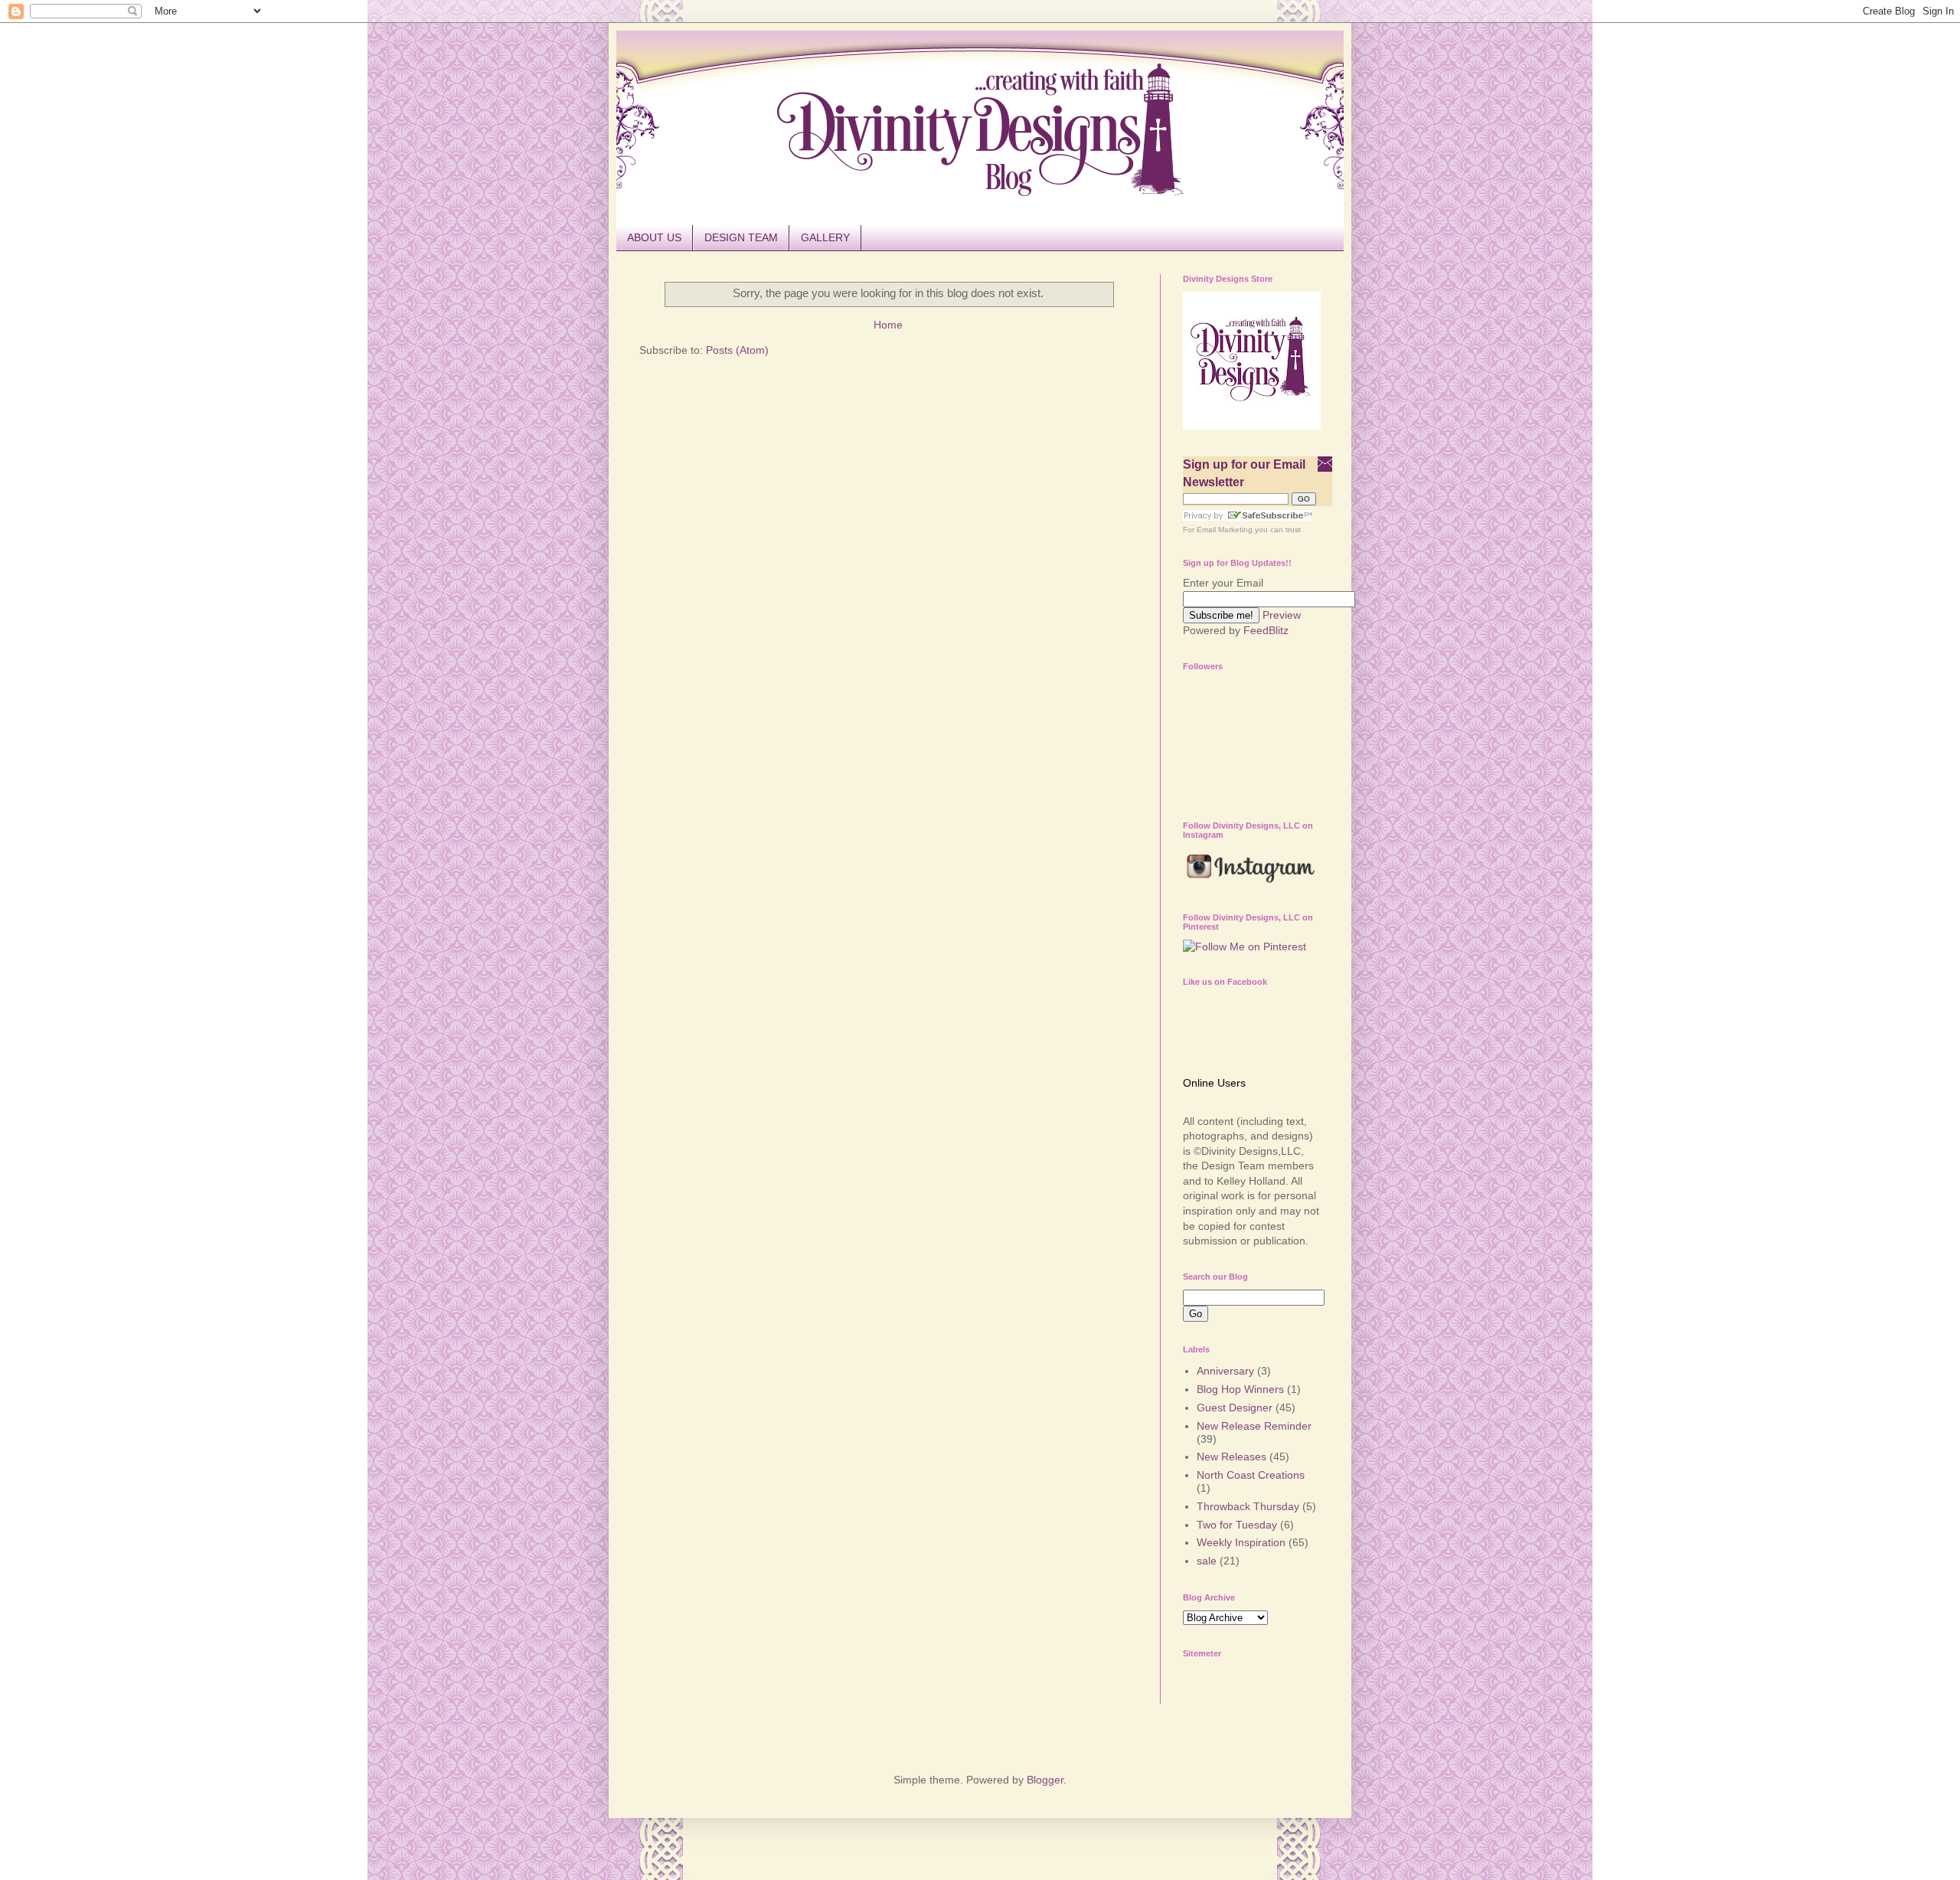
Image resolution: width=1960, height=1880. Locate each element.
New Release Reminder (1254, 1426)
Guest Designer (1235, 1408)
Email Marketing (1225, 530)
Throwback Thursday (1248, 1506)
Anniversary (1225, 1371)
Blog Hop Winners (1240, 1389)
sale (1207, 1561)
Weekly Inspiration (1241, 1542)
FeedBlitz (1266, 630)
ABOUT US (654, 237)
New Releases (1232, 1457)
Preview (1282, 615)
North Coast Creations (1251, 1475)
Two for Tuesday (1237, 1525)
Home (888, 325)
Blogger (1045, 1780)
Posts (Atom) (737, 350)
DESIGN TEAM (741, 237)
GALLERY (825, 237)
